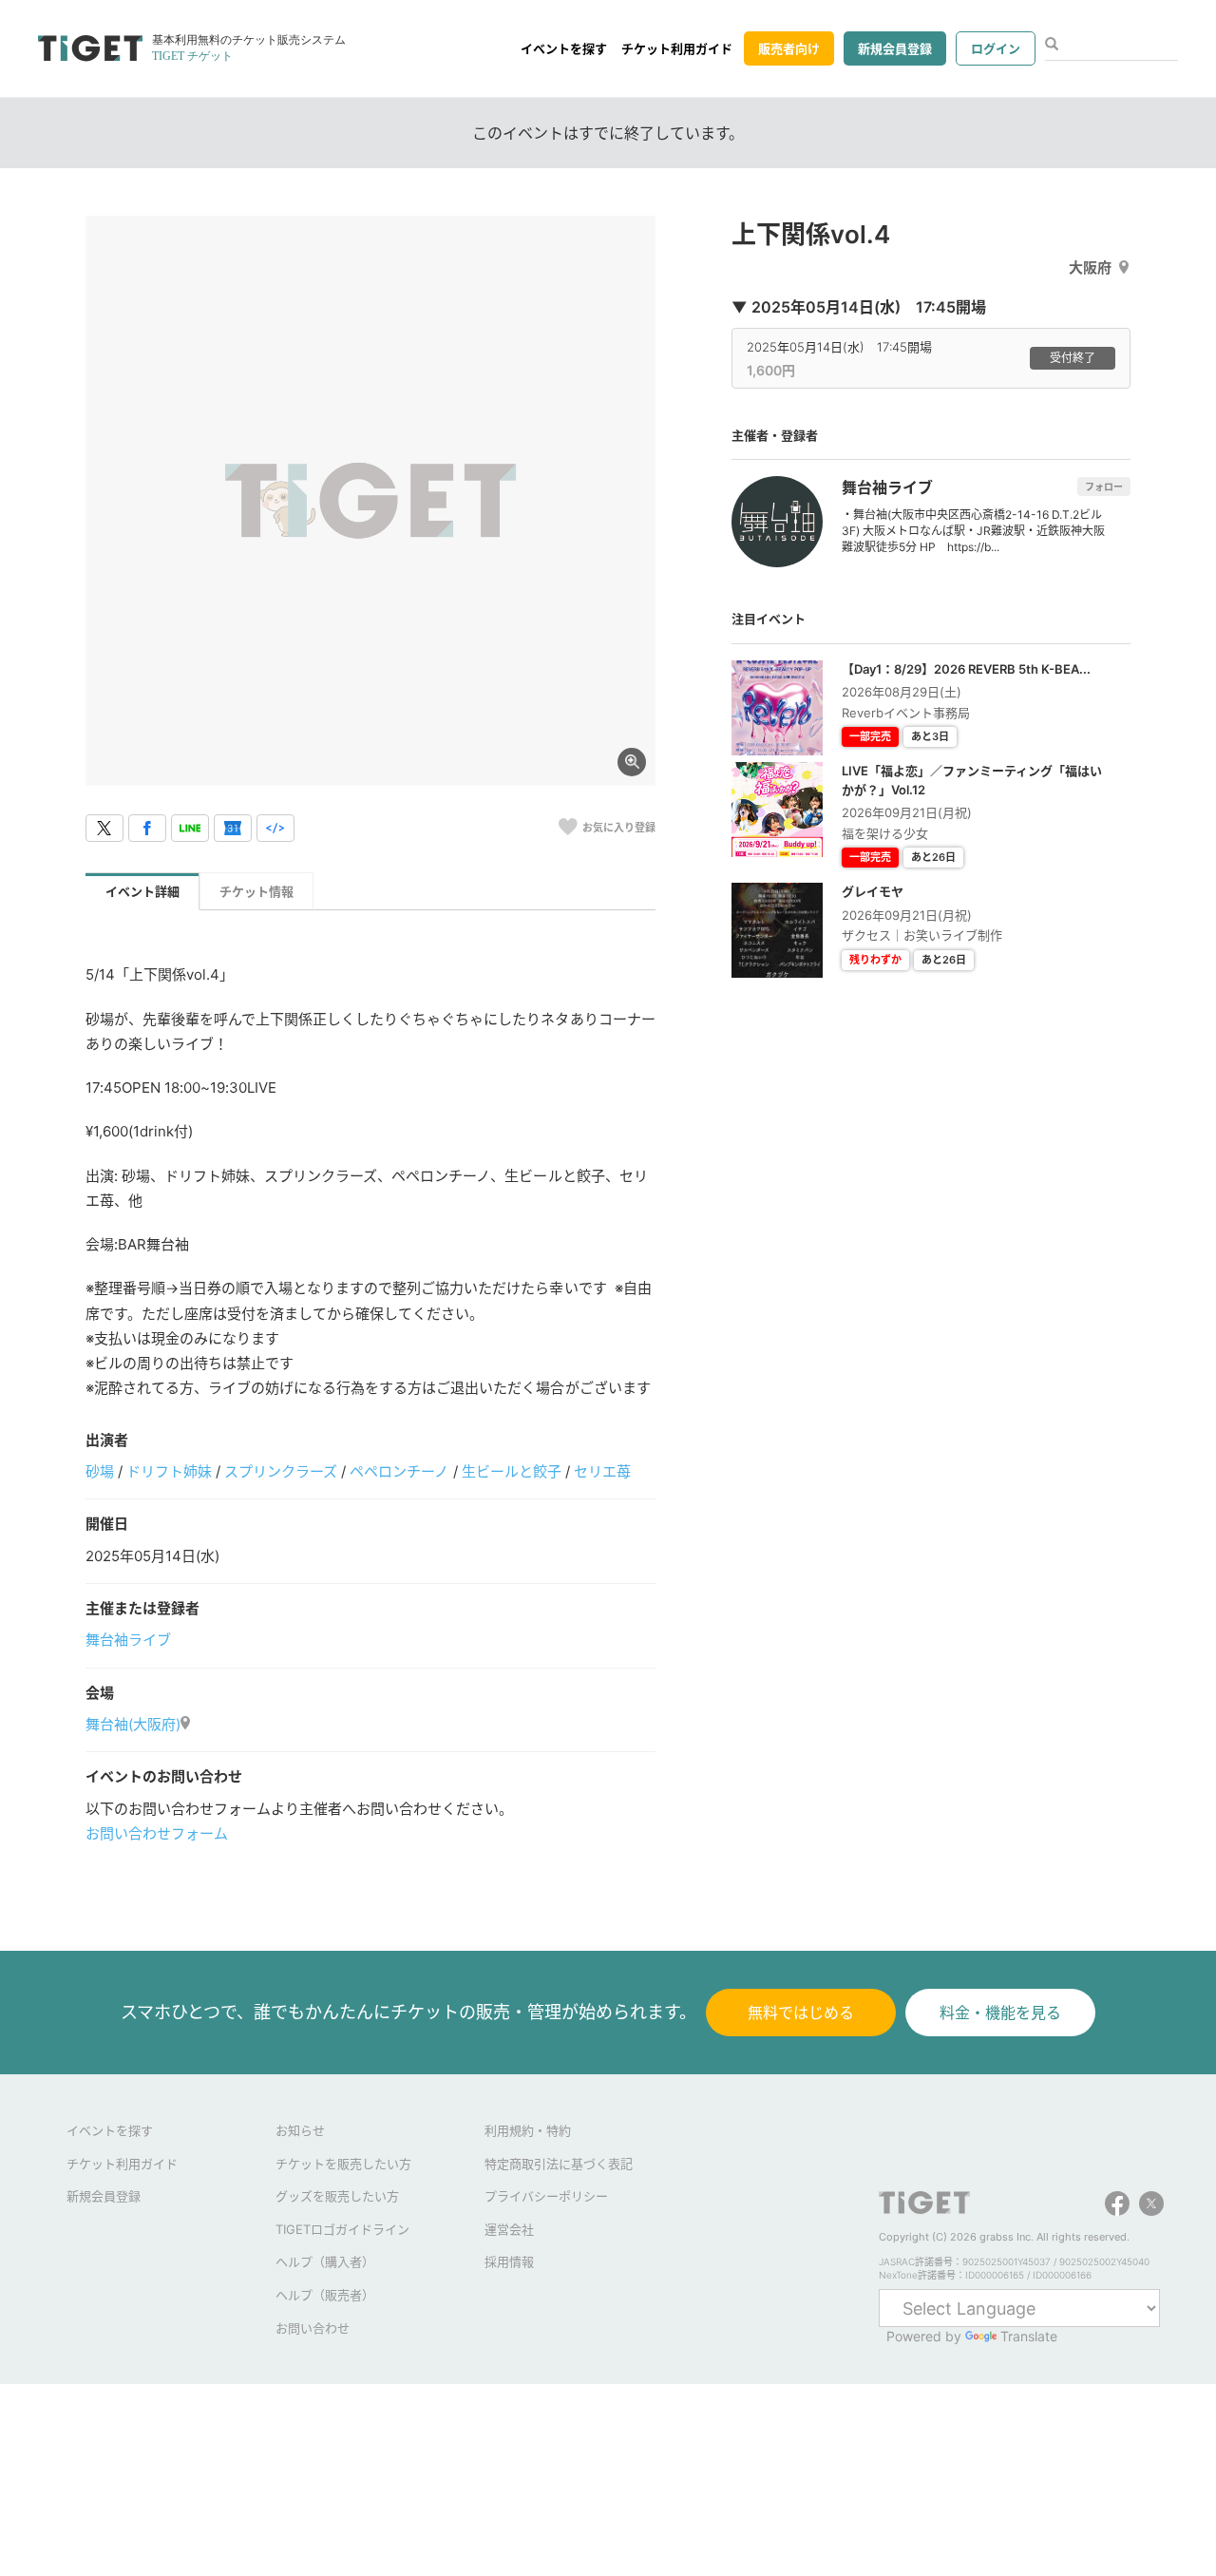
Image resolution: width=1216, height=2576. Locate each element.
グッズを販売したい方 (337, 2196)
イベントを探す (564, 48)
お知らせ (300, 2130)
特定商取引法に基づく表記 (559, 2164)
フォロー (1104, 487)
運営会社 (509, 2229)
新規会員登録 (895, 48)
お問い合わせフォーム (157, 1833)
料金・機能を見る (1000, 2013)
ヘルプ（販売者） (325, 2295)
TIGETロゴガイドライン (342, 2229)
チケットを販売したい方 (343, 2164)
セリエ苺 (602, 1471)
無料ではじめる (801, 2013)
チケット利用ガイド (677, 48)
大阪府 (1090, 267)
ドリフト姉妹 (169, 1471)
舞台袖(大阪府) (133, 1724)
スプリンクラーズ (281, 1471)
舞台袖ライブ (128, 1640)
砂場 (100, 1471)
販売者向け (789, 48)
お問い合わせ (313, 2328)
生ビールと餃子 (512, 1471)
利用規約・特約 (528, 2130)
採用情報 (509, 2261)
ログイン (996, 48)
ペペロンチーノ (399, 1471)
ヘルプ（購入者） (325, 2261)
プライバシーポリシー (546, 2196)
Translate (1029, 2336)
